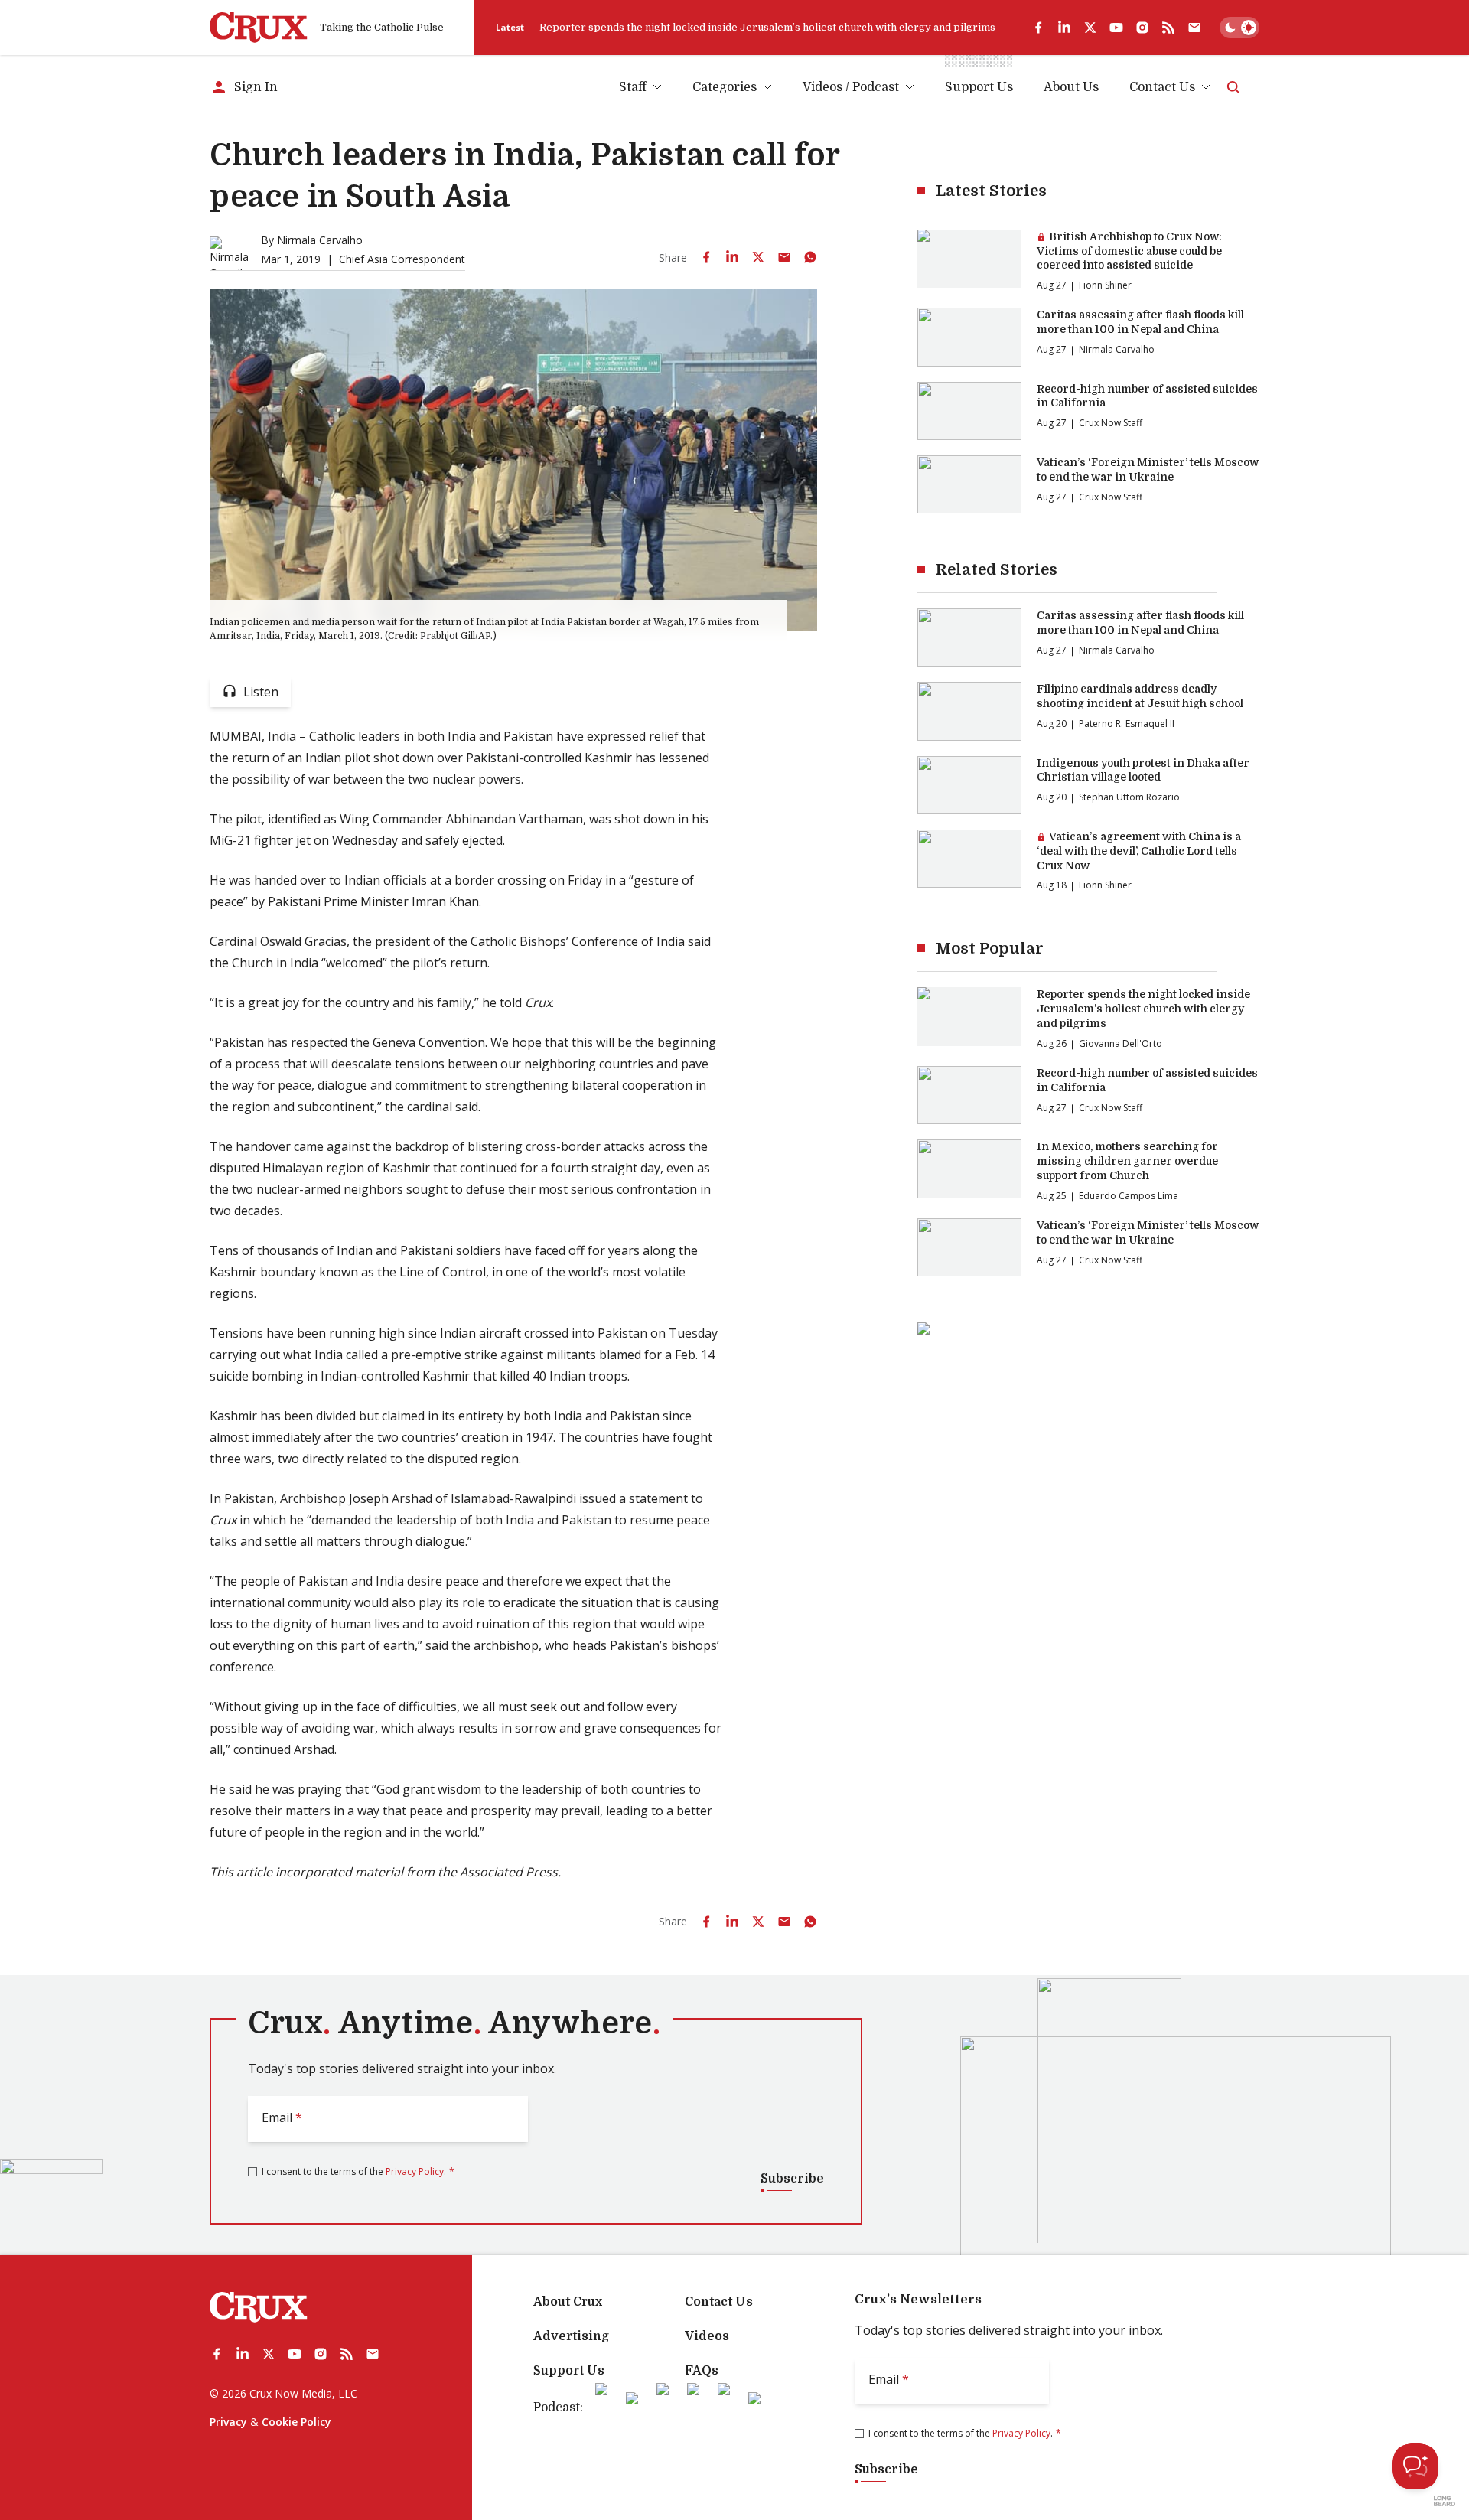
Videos (707, 2336)
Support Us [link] (979, 87)
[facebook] (1038, 28)
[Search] (1233, 87)
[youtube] (1116, 28)
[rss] (1168, 28)
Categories (725, 87)
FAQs (702, 2371)
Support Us (569, 2371)
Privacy (228, 2422)
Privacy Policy (415, 2171)
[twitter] (1090, 28)
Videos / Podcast (851, 87)
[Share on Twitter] (758, 257)
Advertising (571, 2336)
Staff (633, 87)
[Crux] (259, 28)
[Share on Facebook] (706, 257)
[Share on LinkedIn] (732, 257)
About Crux (568, 2302)
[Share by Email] (784, 257)
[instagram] (1142, 28)
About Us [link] (1071, 87)
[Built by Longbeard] (1445, 2501)
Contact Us (1162, 87)
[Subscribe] (1194, 28)
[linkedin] (1064, 28)
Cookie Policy (296, 2422)
